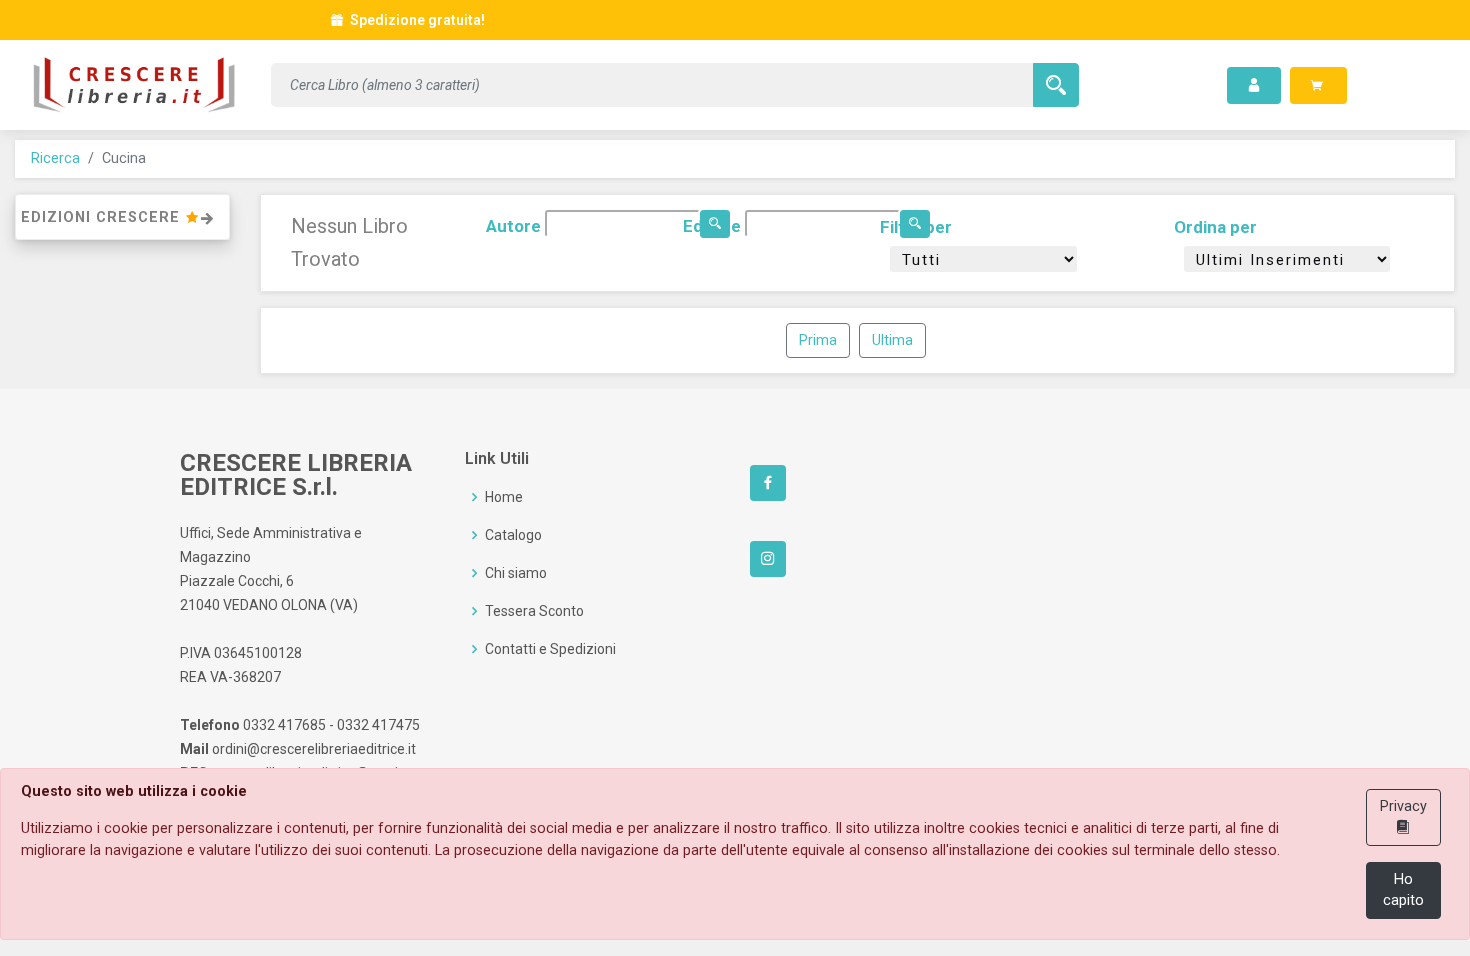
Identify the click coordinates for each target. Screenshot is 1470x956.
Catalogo (513, 535)
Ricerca (55, 158)
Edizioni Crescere (103, 217)
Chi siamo (516, 573)
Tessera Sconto (534, 611)
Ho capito (1403, 890)
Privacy (1403, 806)
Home (504, 497)
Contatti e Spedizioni (550, 649)
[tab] (122, 218)
